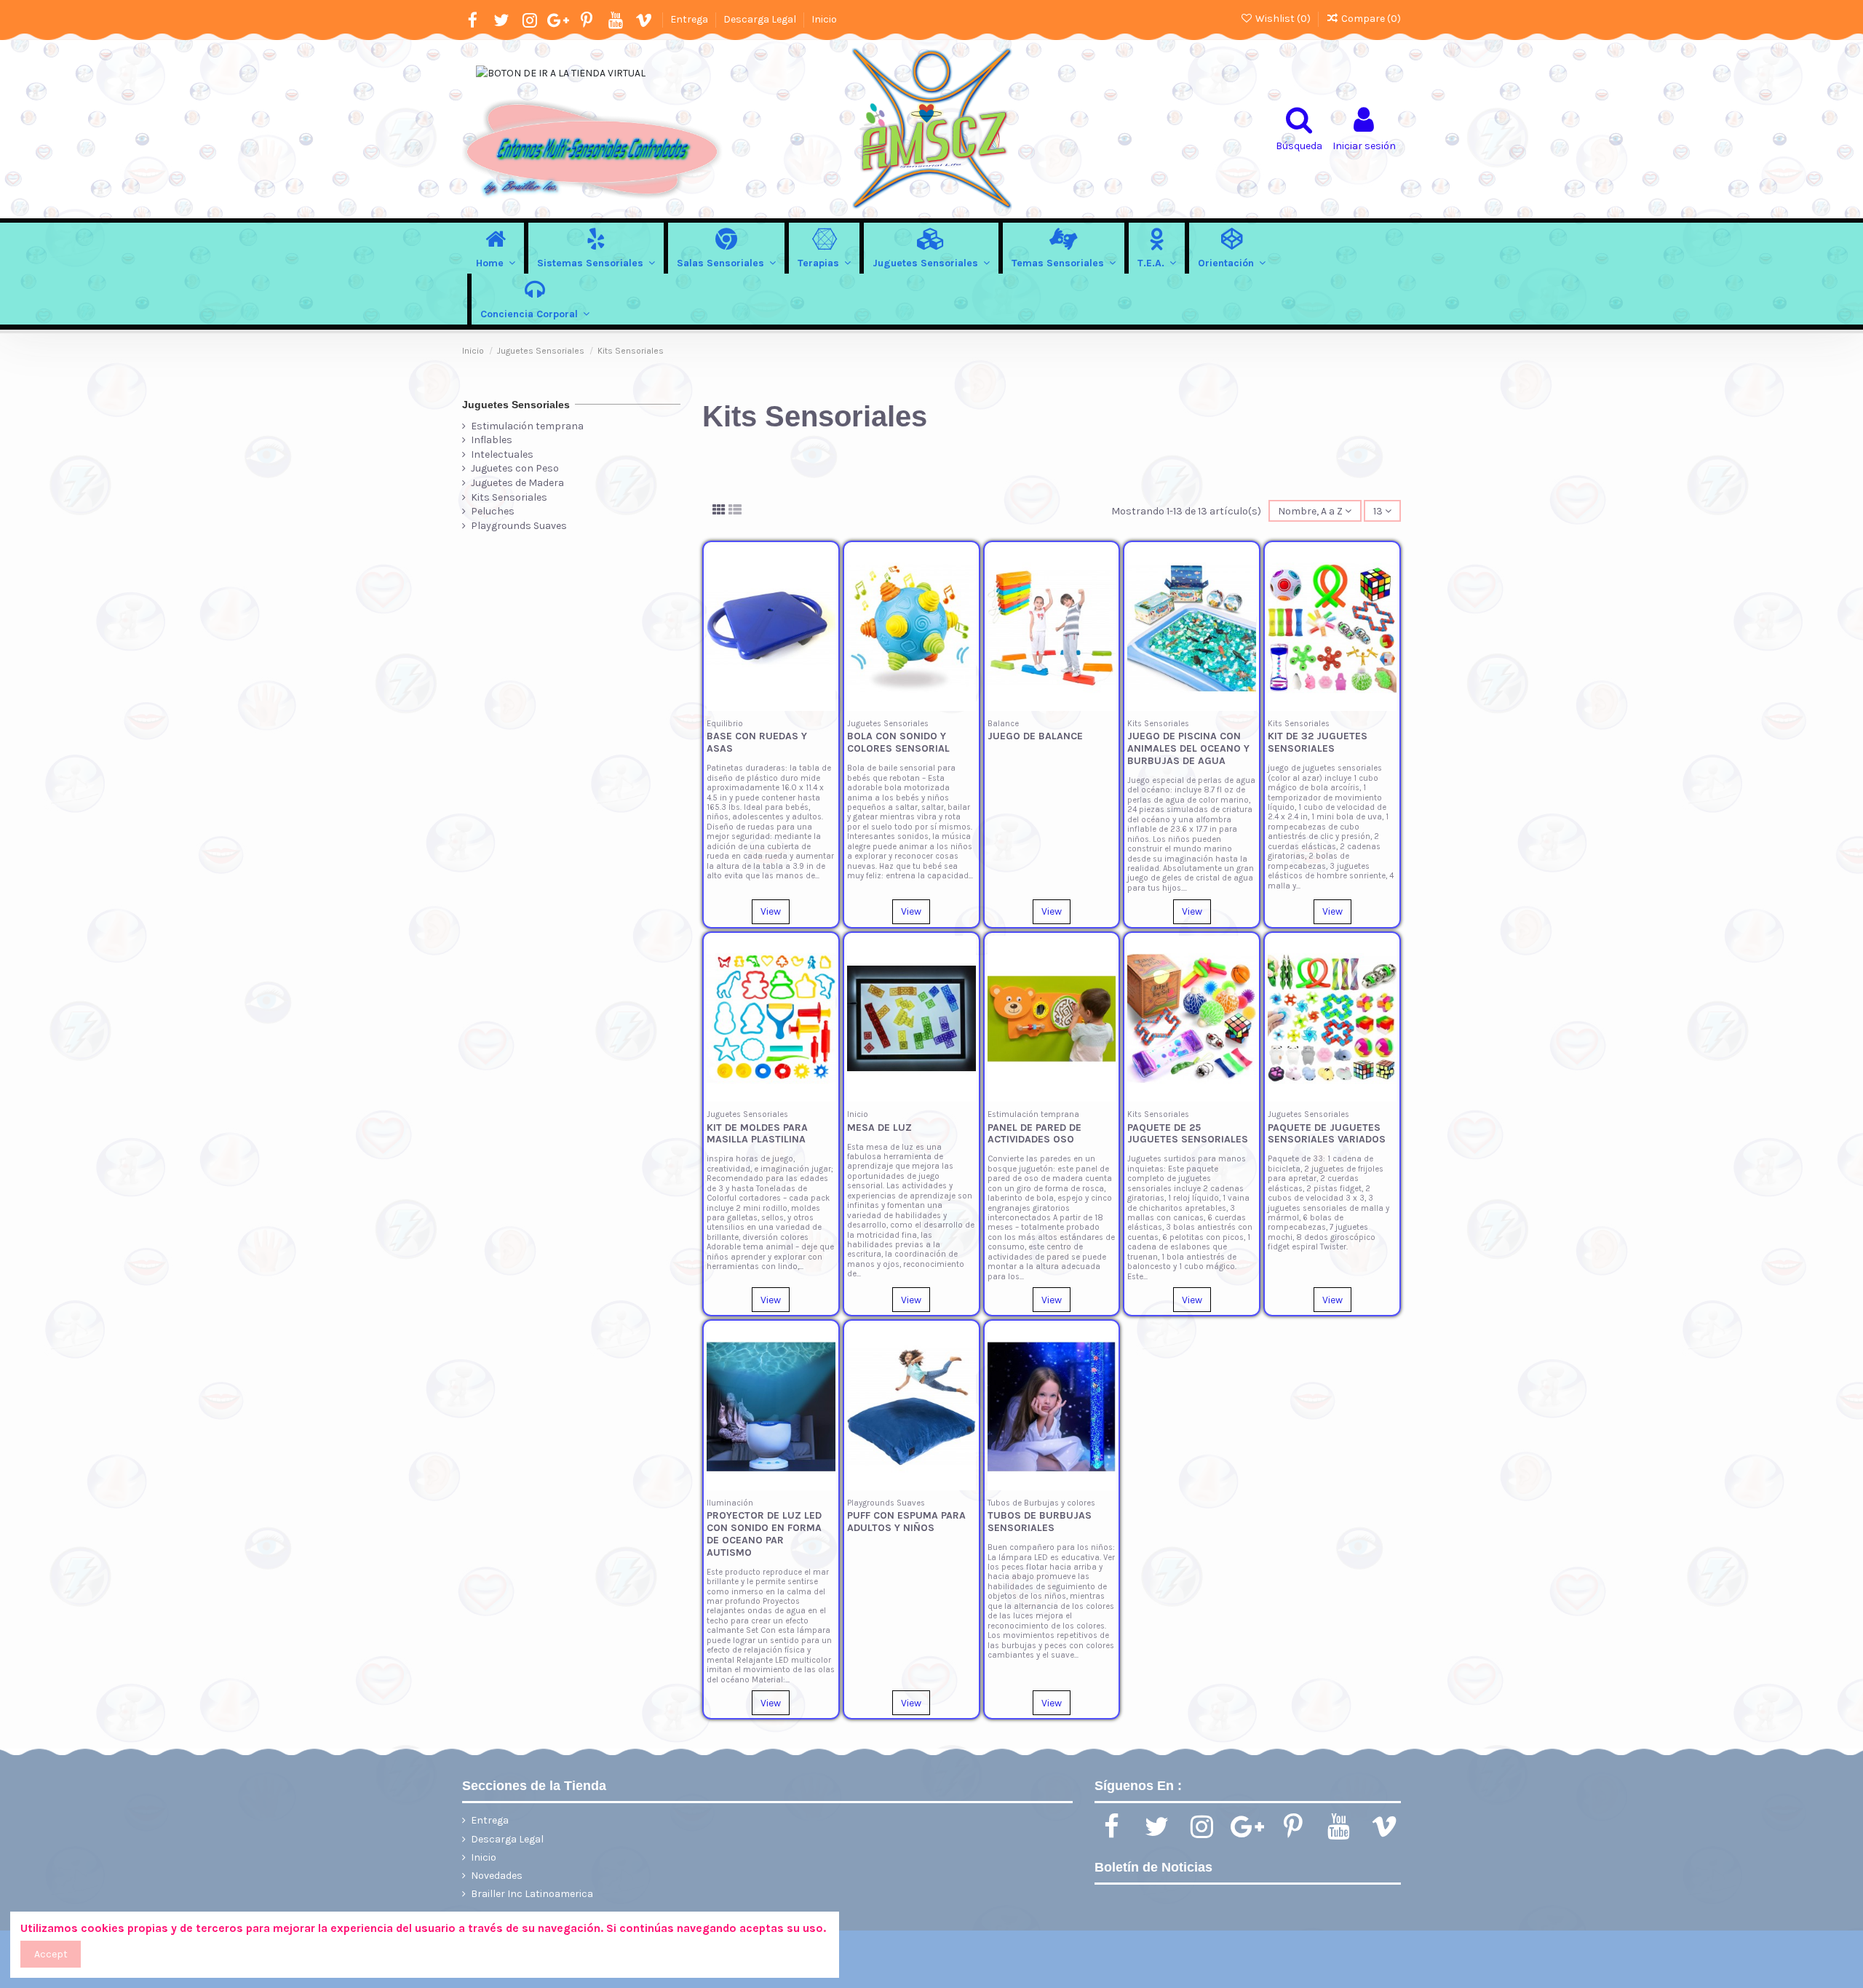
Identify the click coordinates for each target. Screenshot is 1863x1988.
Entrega (690, 19)
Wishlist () (1283, 19)
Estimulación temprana (527, 426)
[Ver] (825, 617)
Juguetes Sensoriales (516, 405)
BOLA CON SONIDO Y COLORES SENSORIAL (898, 742)
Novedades (497, 1876)
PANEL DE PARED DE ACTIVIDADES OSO (1034, 1134)
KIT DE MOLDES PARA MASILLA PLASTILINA (757, 1134)
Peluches (493, 511)
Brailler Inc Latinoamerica (532, 1894)
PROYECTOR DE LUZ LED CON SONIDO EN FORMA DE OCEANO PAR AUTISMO (764, 1534)
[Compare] (825, 592)
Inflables (492, 440)
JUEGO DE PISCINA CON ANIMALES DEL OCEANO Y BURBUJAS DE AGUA (1188, 748)
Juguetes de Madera (517, 483)
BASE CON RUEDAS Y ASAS (757, 742)
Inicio (824, 19)
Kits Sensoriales (509, 497)
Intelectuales (502, 454)
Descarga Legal (761, 19)
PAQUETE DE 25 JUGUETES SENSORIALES (1188, 1134)
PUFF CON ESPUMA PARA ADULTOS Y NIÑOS (906, 1522)
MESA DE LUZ (879, 1128)
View (771, 911)
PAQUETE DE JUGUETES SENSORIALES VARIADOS (1327, 1134)
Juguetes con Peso (515, 468)
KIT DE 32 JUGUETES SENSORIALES (1318, 742)
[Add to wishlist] (825, 566)
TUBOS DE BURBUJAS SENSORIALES (1040, 1522)
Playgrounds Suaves (519, 526)
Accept (51, 1954)
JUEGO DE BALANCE (1035, 736)
